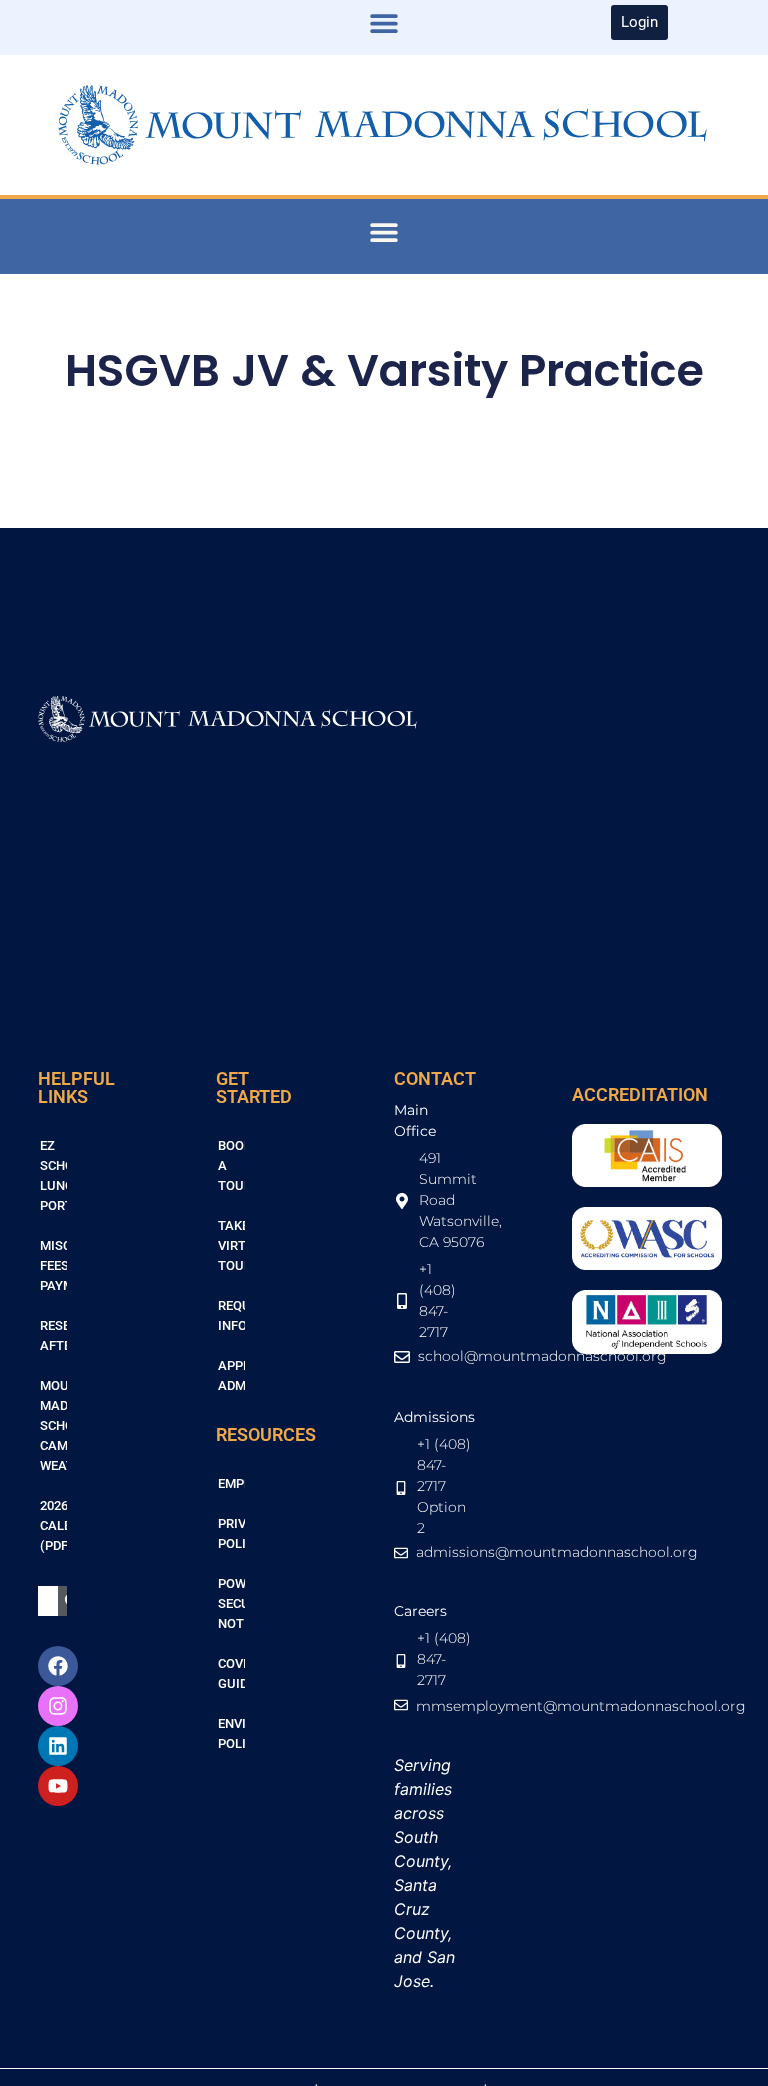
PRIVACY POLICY (231, 1533)
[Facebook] (58, 1666)
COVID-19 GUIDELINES (231, 1673)
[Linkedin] (58, 1746)
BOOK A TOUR (231, 1165)
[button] (383, 22)
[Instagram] (58, 1706)
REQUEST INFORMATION (231, 1315)
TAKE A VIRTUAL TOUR (231, 1245)
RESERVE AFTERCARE (53, 1335)
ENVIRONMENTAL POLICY (231, 1733)
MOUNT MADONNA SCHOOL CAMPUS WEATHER (53, 1425)
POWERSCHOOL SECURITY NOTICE (231, 1603)
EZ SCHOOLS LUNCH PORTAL (53, 1175)
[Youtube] (58, 1786)
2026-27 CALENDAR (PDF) (53, 1525)
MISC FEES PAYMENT (53, 1265)
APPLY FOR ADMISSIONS (231, 1375)
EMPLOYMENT (231, 1483)
